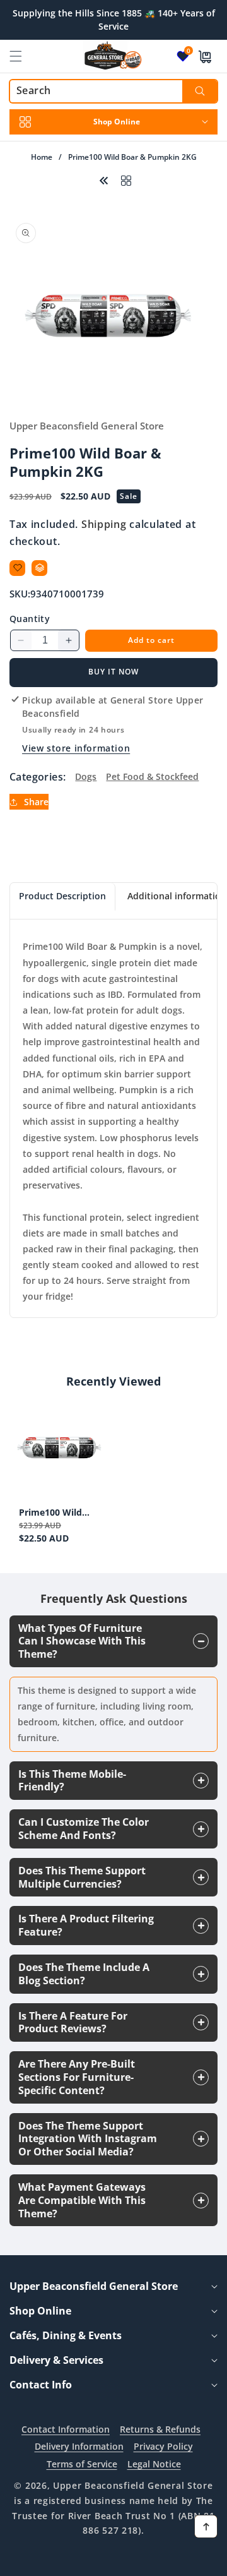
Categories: (38, 777)
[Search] (200, 91)
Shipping (104, 524)
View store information (76, 748)
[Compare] (39, 568)
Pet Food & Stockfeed (152, 776)
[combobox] (113, 91)
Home (42, 157)
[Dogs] (126, 179)
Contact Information (66, 2429)
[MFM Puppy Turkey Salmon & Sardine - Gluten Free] (104, 179)
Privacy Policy (163, 2446)
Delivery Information (79, 2446)
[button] (23, 56)
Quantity (30, 619)
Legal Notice (154, 2464)
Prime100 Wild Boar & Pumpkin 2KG (55, 1513)
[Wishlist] (17, 568)
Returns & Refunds (160, 2429)
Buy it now (113, 672)
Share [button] (36, 802)
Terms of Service (82, 2464)
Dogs (86, 776)
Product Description (62, 896)
